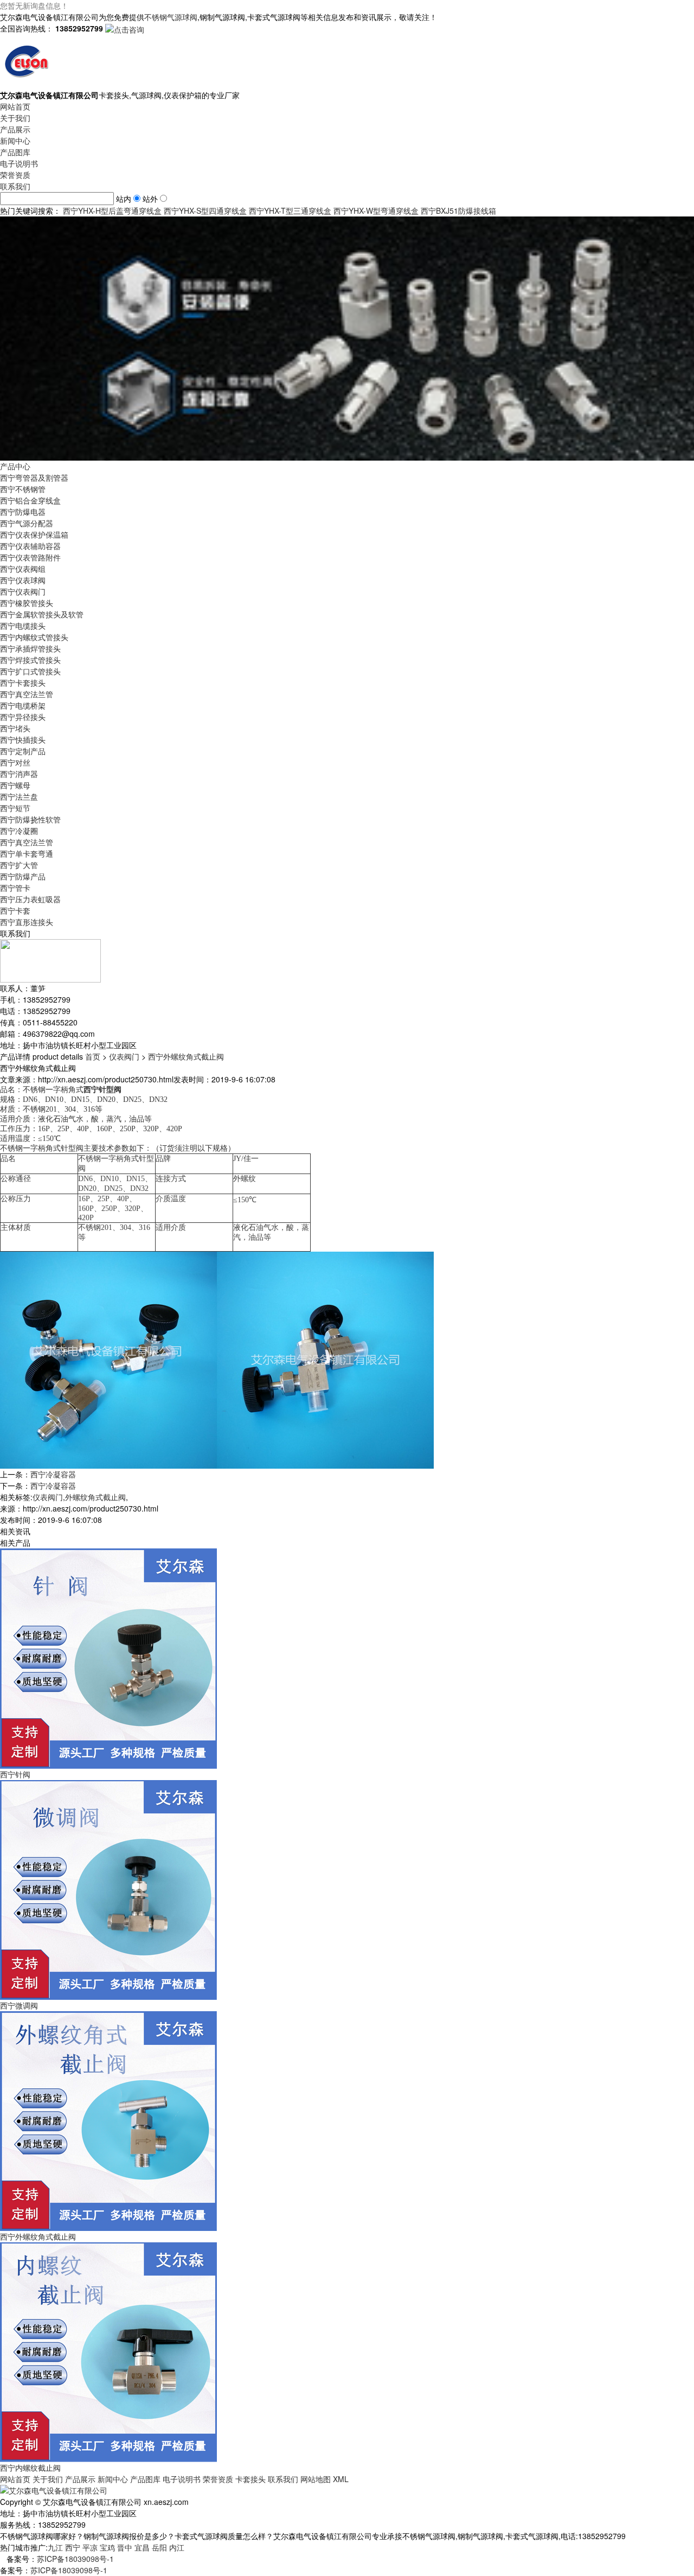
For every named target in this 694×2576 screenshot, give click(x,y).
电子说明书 (19, 163)
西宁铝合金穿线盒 (30, 500)
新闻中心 (15, 141)
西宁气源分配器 (27, 523)
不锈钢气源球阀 (171, 17)
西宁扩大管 (19, 865)
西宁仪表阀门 (23, 591)
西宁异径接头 (23, 717)
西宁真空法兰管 (27, 694)
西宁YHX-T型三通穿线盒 (290, 211)
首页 (93, 1056)
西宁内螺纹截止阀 (30, 2467)
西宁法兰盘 (19, 796)
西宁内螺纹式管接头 (34, 637)
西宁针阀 (15, 1774)
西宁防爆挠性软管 (30, 819)
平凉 (90, 2547)
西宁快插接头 (23, 739)
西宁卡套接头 (23, 683)
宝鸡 (107, 2547)
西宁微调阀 (19, 2005)
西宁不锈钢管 (23, 489)
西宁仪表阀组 (23, 569)
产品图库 (15, 152)
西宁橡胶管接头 (27, 603)
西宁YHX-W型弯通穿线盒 (376, 211)
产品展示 (15, 129)
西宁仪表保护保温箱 (34, 534)
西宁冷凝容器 (53, 1474)
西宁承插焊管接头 (30, 648)
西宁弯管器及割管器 (34, 477)
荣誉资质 (15, 175)
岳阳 (159, 2547)
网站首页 (15, 106)
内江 (177, 2547)
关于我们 (15, 118)
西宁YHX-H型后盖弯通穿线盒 (112, 211)
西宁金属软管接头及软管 (42, 614)
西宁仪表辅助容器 (30, 546)
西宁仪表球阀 (23, 580)
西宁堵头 (15, 728)
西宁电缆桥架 (23, 705)
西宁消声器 (19, 774)
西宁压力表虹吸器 (30, 899)
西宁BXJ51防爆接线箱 (458, 211)
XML (341, 2479)
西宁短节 (15, 808)
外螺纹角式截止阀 (95, 1497)
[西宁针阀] (108, 1657)
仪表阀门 (124, 1056)
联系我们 (15, 186)
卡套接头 (250, 2479)
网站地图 (316, 2479)
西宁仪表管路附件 (30, 557)
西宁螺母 (15, 785)
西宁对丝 (15, 762)
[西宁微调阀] (108, 1889)
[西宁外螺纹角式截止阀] (108, 2120)
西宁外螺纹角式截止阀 (186, 1056)
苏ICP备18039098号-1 (75, 2559)
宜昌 (142, 2547)
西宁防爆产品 (23, 876)
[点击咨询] (125, 28)
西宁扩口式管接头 (30, 671)
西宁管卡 (15, 888)
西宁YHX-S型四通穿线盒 (205, 211)
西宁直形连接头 (27, 922)
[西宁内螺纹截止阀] (108, 2351)
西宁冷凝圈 (19, 831)
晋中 (125, 2547)
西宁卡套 (15, 910)
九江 (55, 2547)
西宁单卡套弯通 (27, 853)
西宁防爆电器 (23, 512)
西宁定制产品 (23, 751)
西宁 (73, 2547)
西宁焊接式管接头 (30, 660)
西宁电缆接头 (23, 626)
